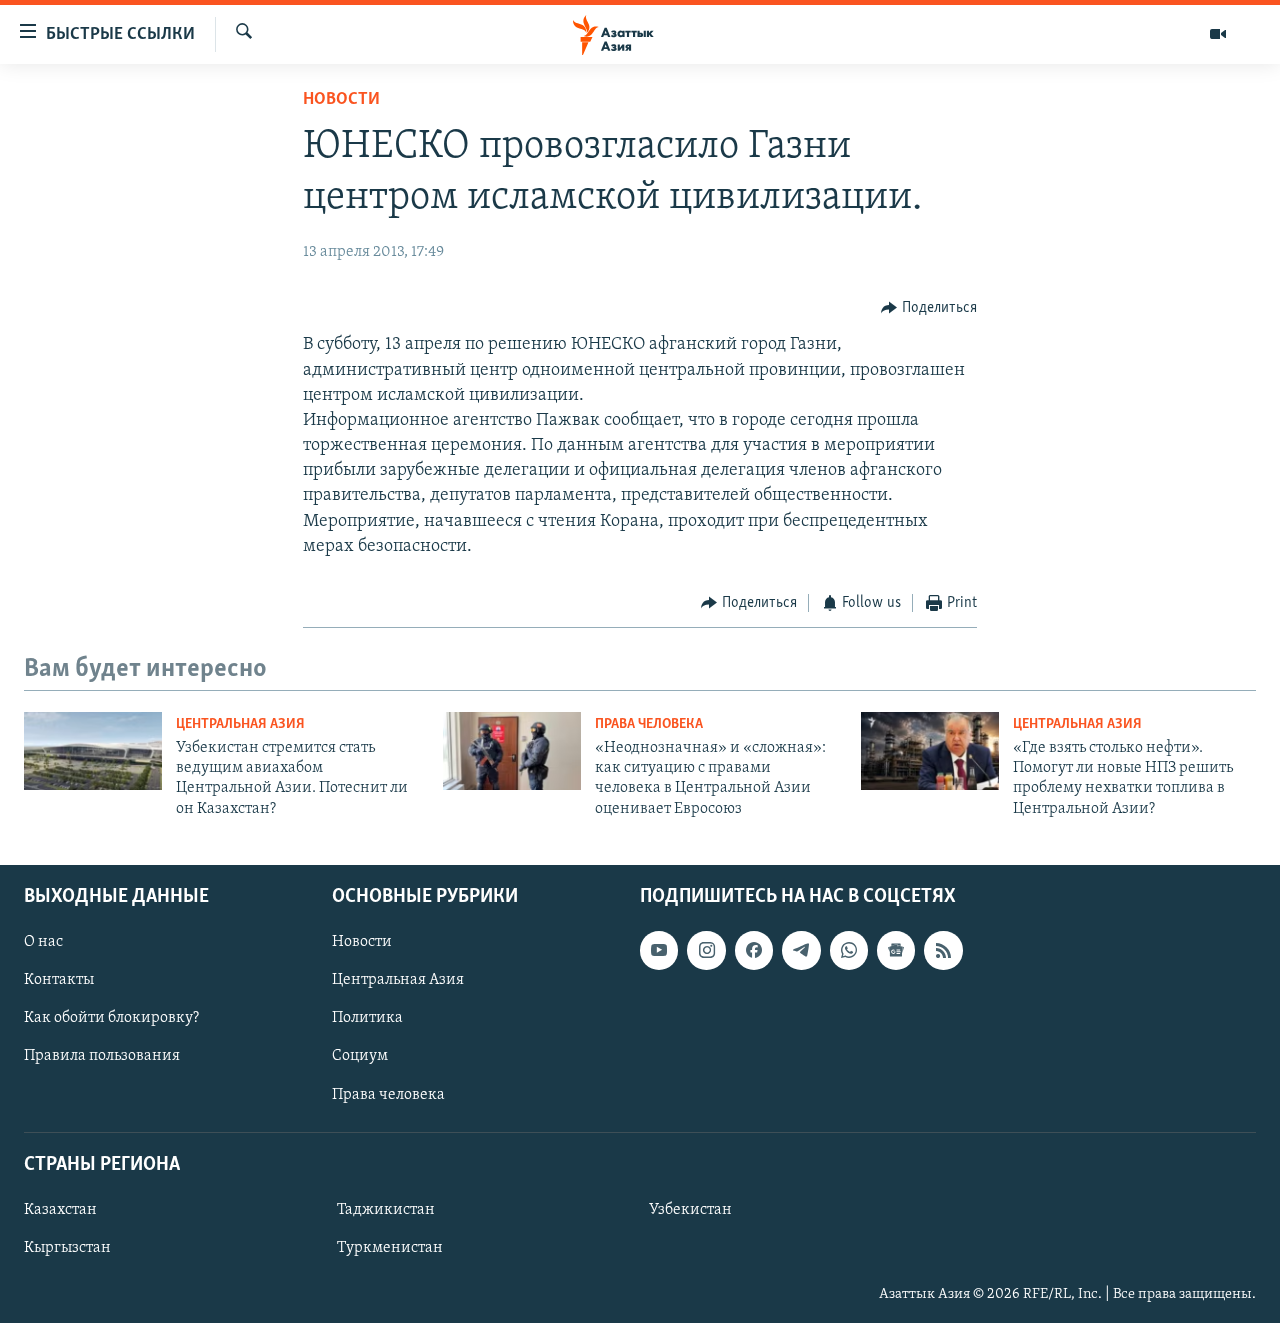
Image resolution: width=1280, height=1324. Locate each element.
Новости (341, 100)
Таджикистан (386, 1210)
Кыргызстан (67, 1248)
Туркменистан (390, 1248)
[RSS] (943, 951)
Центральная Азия (240, 724)
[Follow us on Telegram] (801, 951)
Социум (360, 1057)
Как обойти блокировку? (111, 1019)
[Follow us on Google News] (896, 951)
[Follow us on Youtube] (659, 951)
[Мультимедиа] (1218, 34)
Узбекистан (690, 1210)
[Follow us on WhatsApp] (849, 951)
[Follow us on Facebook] (754, 951)
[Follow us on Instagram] (706, 951)
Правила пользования (102, 1057)
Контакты (59, 981)
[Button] (929, 308)
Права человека (649, 724)
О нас (43, 943)
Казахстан (60, 1210)
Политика (367, 1019)
